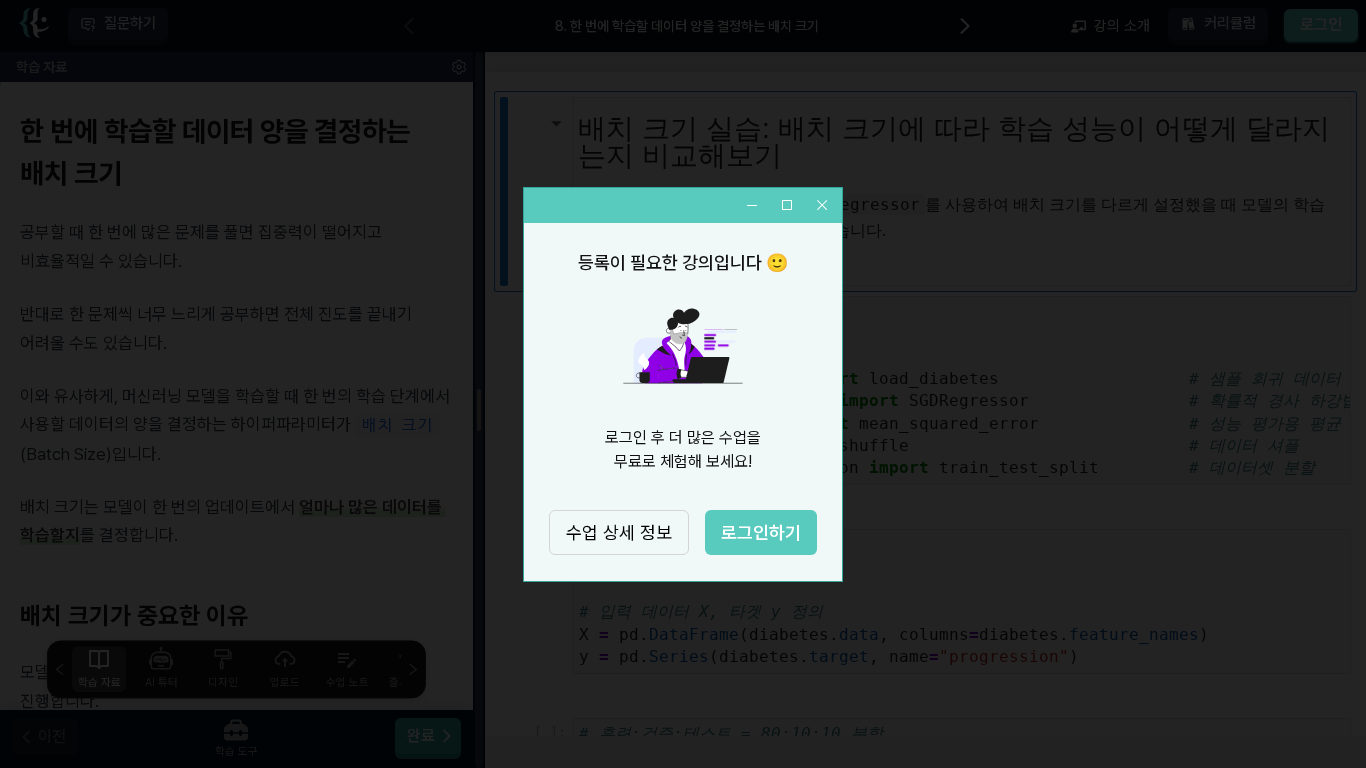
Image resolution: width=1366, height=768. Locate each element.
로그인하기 (761, 532)
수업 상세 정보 (619, 532)
